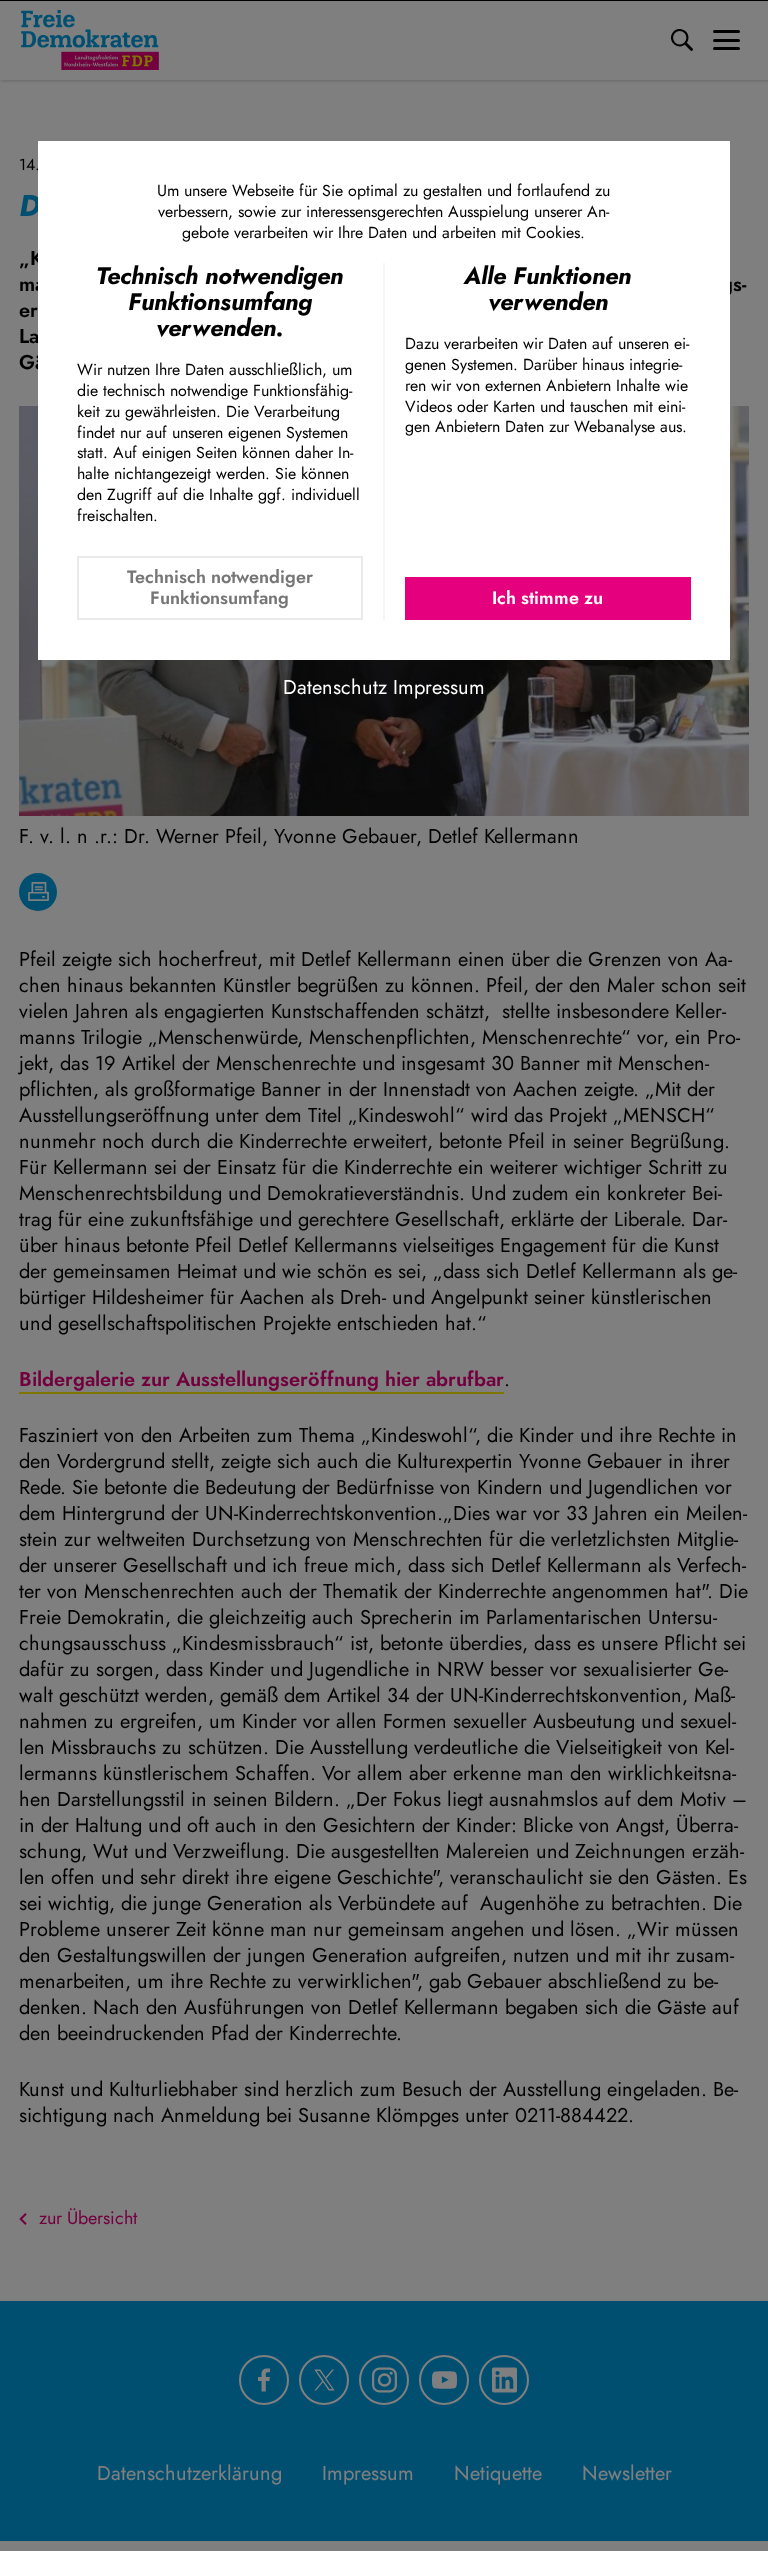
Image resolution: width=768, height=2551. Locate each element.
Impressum (439, 687)
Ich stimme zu (547, 598)
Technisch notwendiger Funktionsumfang (220, 587)
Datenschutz (335, 687)
